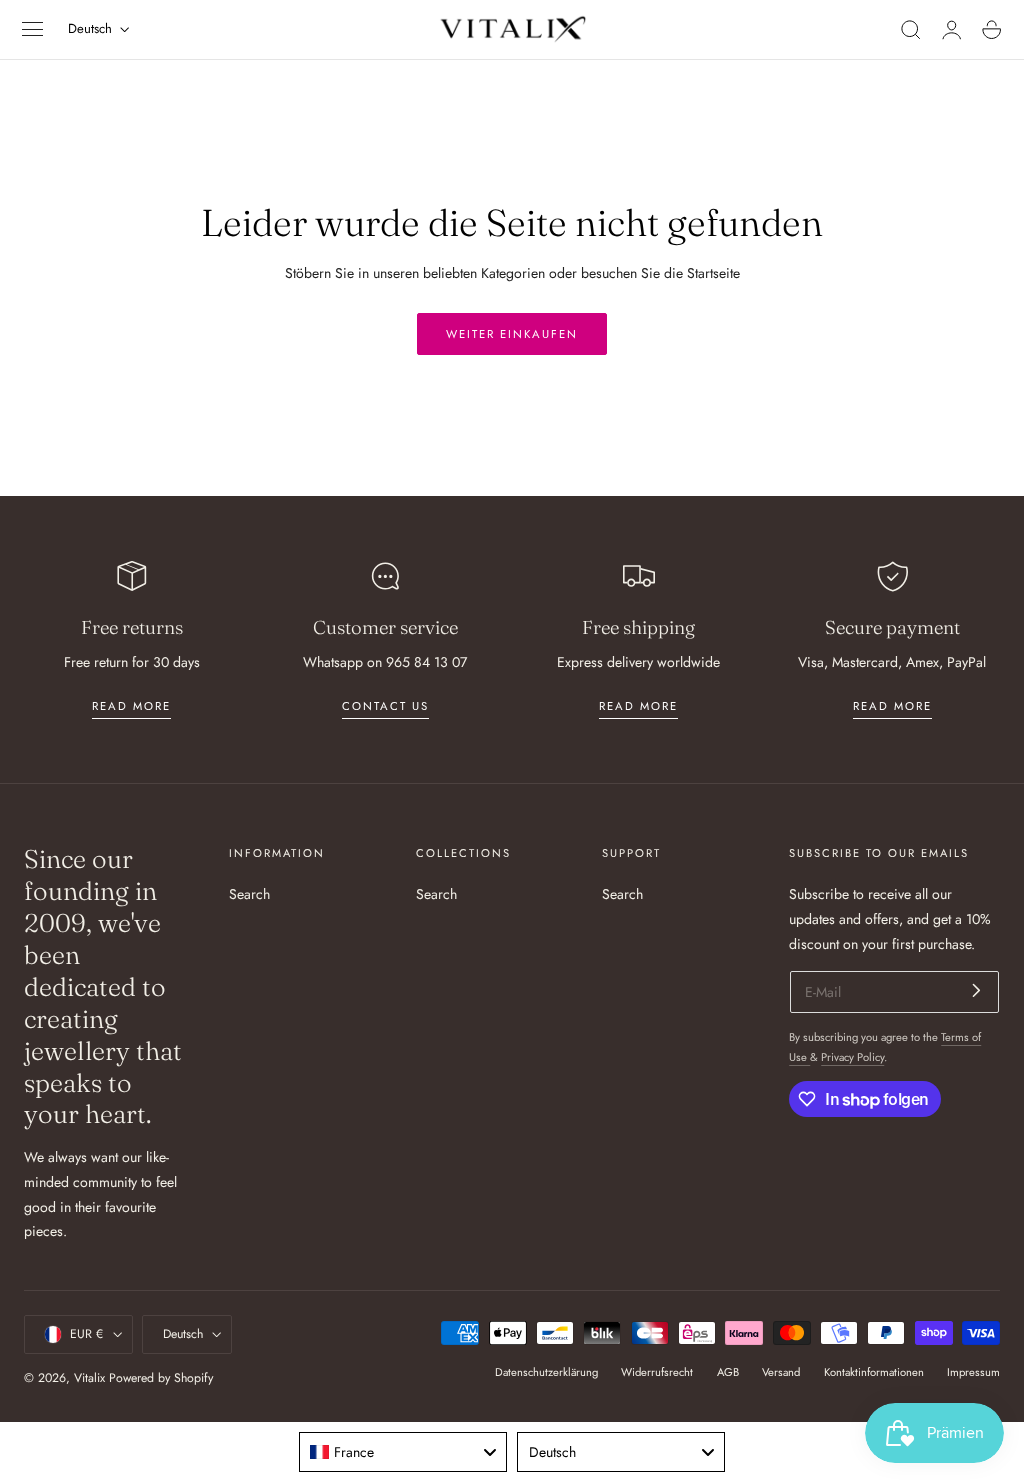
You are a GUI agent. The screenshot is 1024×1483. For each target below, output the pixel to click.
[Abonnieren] (976, 990)
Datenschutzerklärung (546, 1372)
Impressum (973, 1372)
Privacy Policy (852, 1057)
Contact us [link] (385, 706)
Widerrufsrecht (657, 1372)
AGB (728, 1372)
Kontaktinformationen (874, 1372)
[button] (33, 30)
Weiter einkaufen (512, 334)
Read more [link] (131, 706)
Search (249, 894)
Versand (781, 1372)
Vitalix (89, 1378)
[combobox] (403, 1452)
